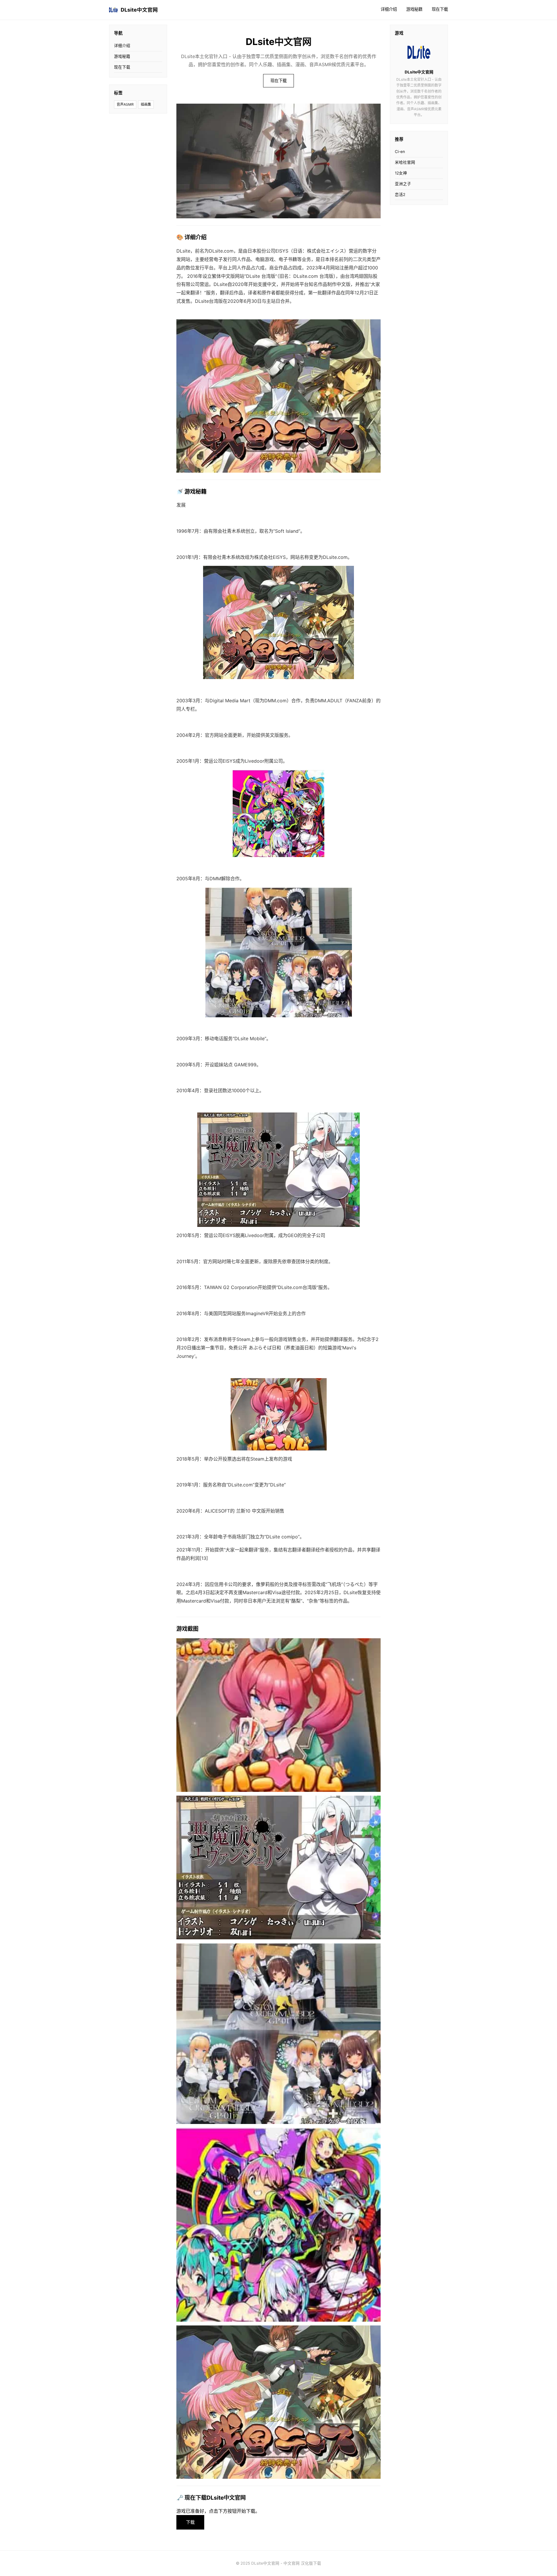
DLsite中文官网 (139, 10)
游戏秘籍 (414, 9)
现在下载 (440, 9)
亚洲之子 (403, 184)
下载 (190, 2522)
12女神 (401, 173)
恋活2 (400, 195)
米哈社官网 (405, 162)
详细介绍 (389, 9)
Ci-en (400, 152)
